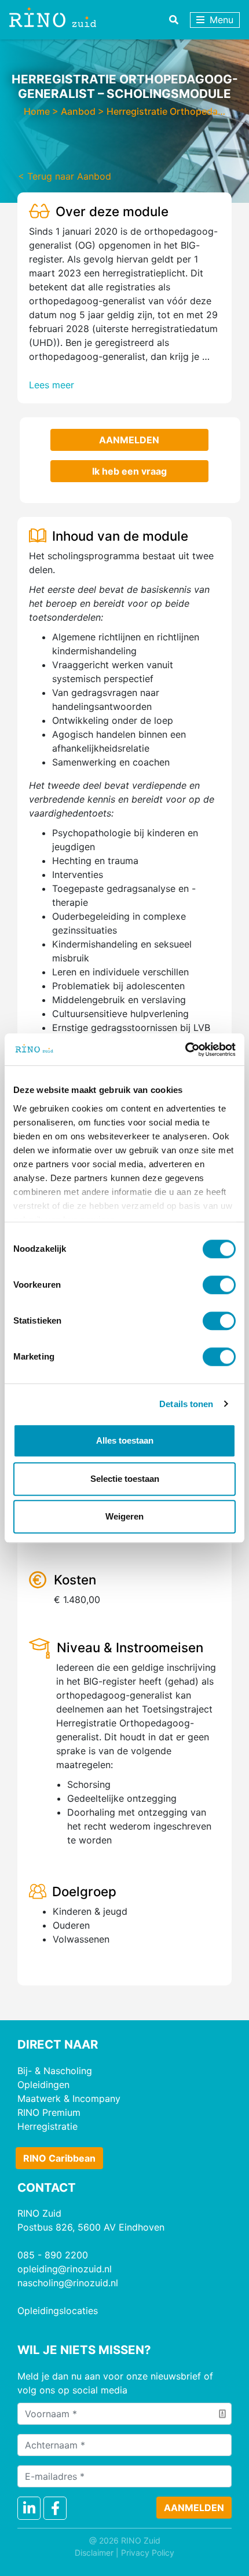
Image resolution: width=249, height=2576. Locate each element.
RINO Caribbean (59, 2158)
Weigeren (124, 1516)
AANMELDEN (129, 440)
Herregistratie (47, 2126)
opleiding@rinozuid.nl (65, 2269)
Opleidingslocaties (58, 2311)
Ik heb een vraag (129, 471)
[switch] (219, 1285)
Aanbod (78, 111)
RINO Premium (49, 2112)
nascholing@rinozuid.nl (68, 2283)
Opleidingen (43, 2085)
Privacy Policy (148, 2553)
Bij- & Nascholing (55, 2071)
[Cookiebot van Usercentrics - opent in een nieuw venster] (185, 1050)
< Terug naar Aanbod (65, 176)
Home (37, 111)
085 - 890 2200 (53, 2255)
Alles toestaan (125, 1440)
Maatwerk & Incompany (69, 2098)
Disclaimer (94, 2553)
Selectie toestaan (125, 1479)
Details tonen (186, 1404)
